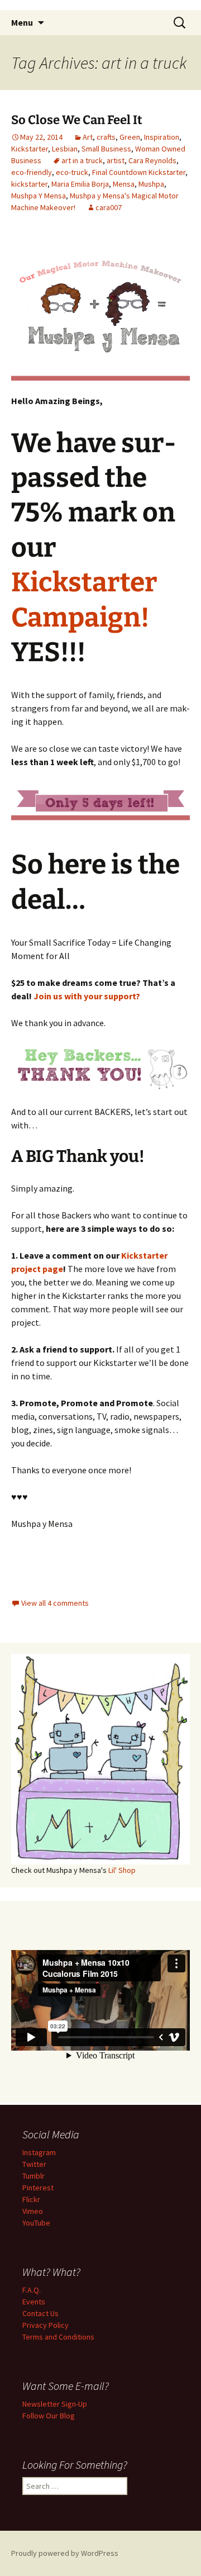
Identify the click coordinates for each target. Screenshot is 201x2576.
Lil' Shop (122, 1870)
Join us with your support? (87, 996)
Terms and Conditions (58, 2337)
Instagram (39, 2152)
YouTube (36, 2223)
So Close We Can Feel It (77, 120)
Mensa (124, 184)
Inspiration (162, 137)
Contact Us (40, 2313)
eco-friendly (32, 172)
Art (88, 137)
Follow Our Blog (49, 2416)
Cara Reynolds (152, 160)
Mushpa (151, 184)
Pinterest (38, 2188)
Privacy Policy (46, 2325)
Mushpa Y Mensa (39, 196)
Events (34, 2302)
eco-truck (72, 172)
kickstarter (29, 184)
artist (116, 160)
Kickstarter (30, 149)
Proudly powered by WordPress (65, 2553)
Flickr (31, 2199)
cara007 (109, 207)
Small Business (106, 149)
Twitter (34, 2164)
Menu (22, 22)
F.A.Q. (32, 2290)
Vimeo (33, 2211)
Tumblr (33, 2176)
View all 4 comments (55, 1603)
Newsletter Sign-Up (55, 2404)
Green (130, 137)
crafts (106, 137)
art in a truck (82, 160)
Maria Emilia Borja (80, 184)
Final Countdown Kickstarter (139, 172)
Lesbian (65, 149)
